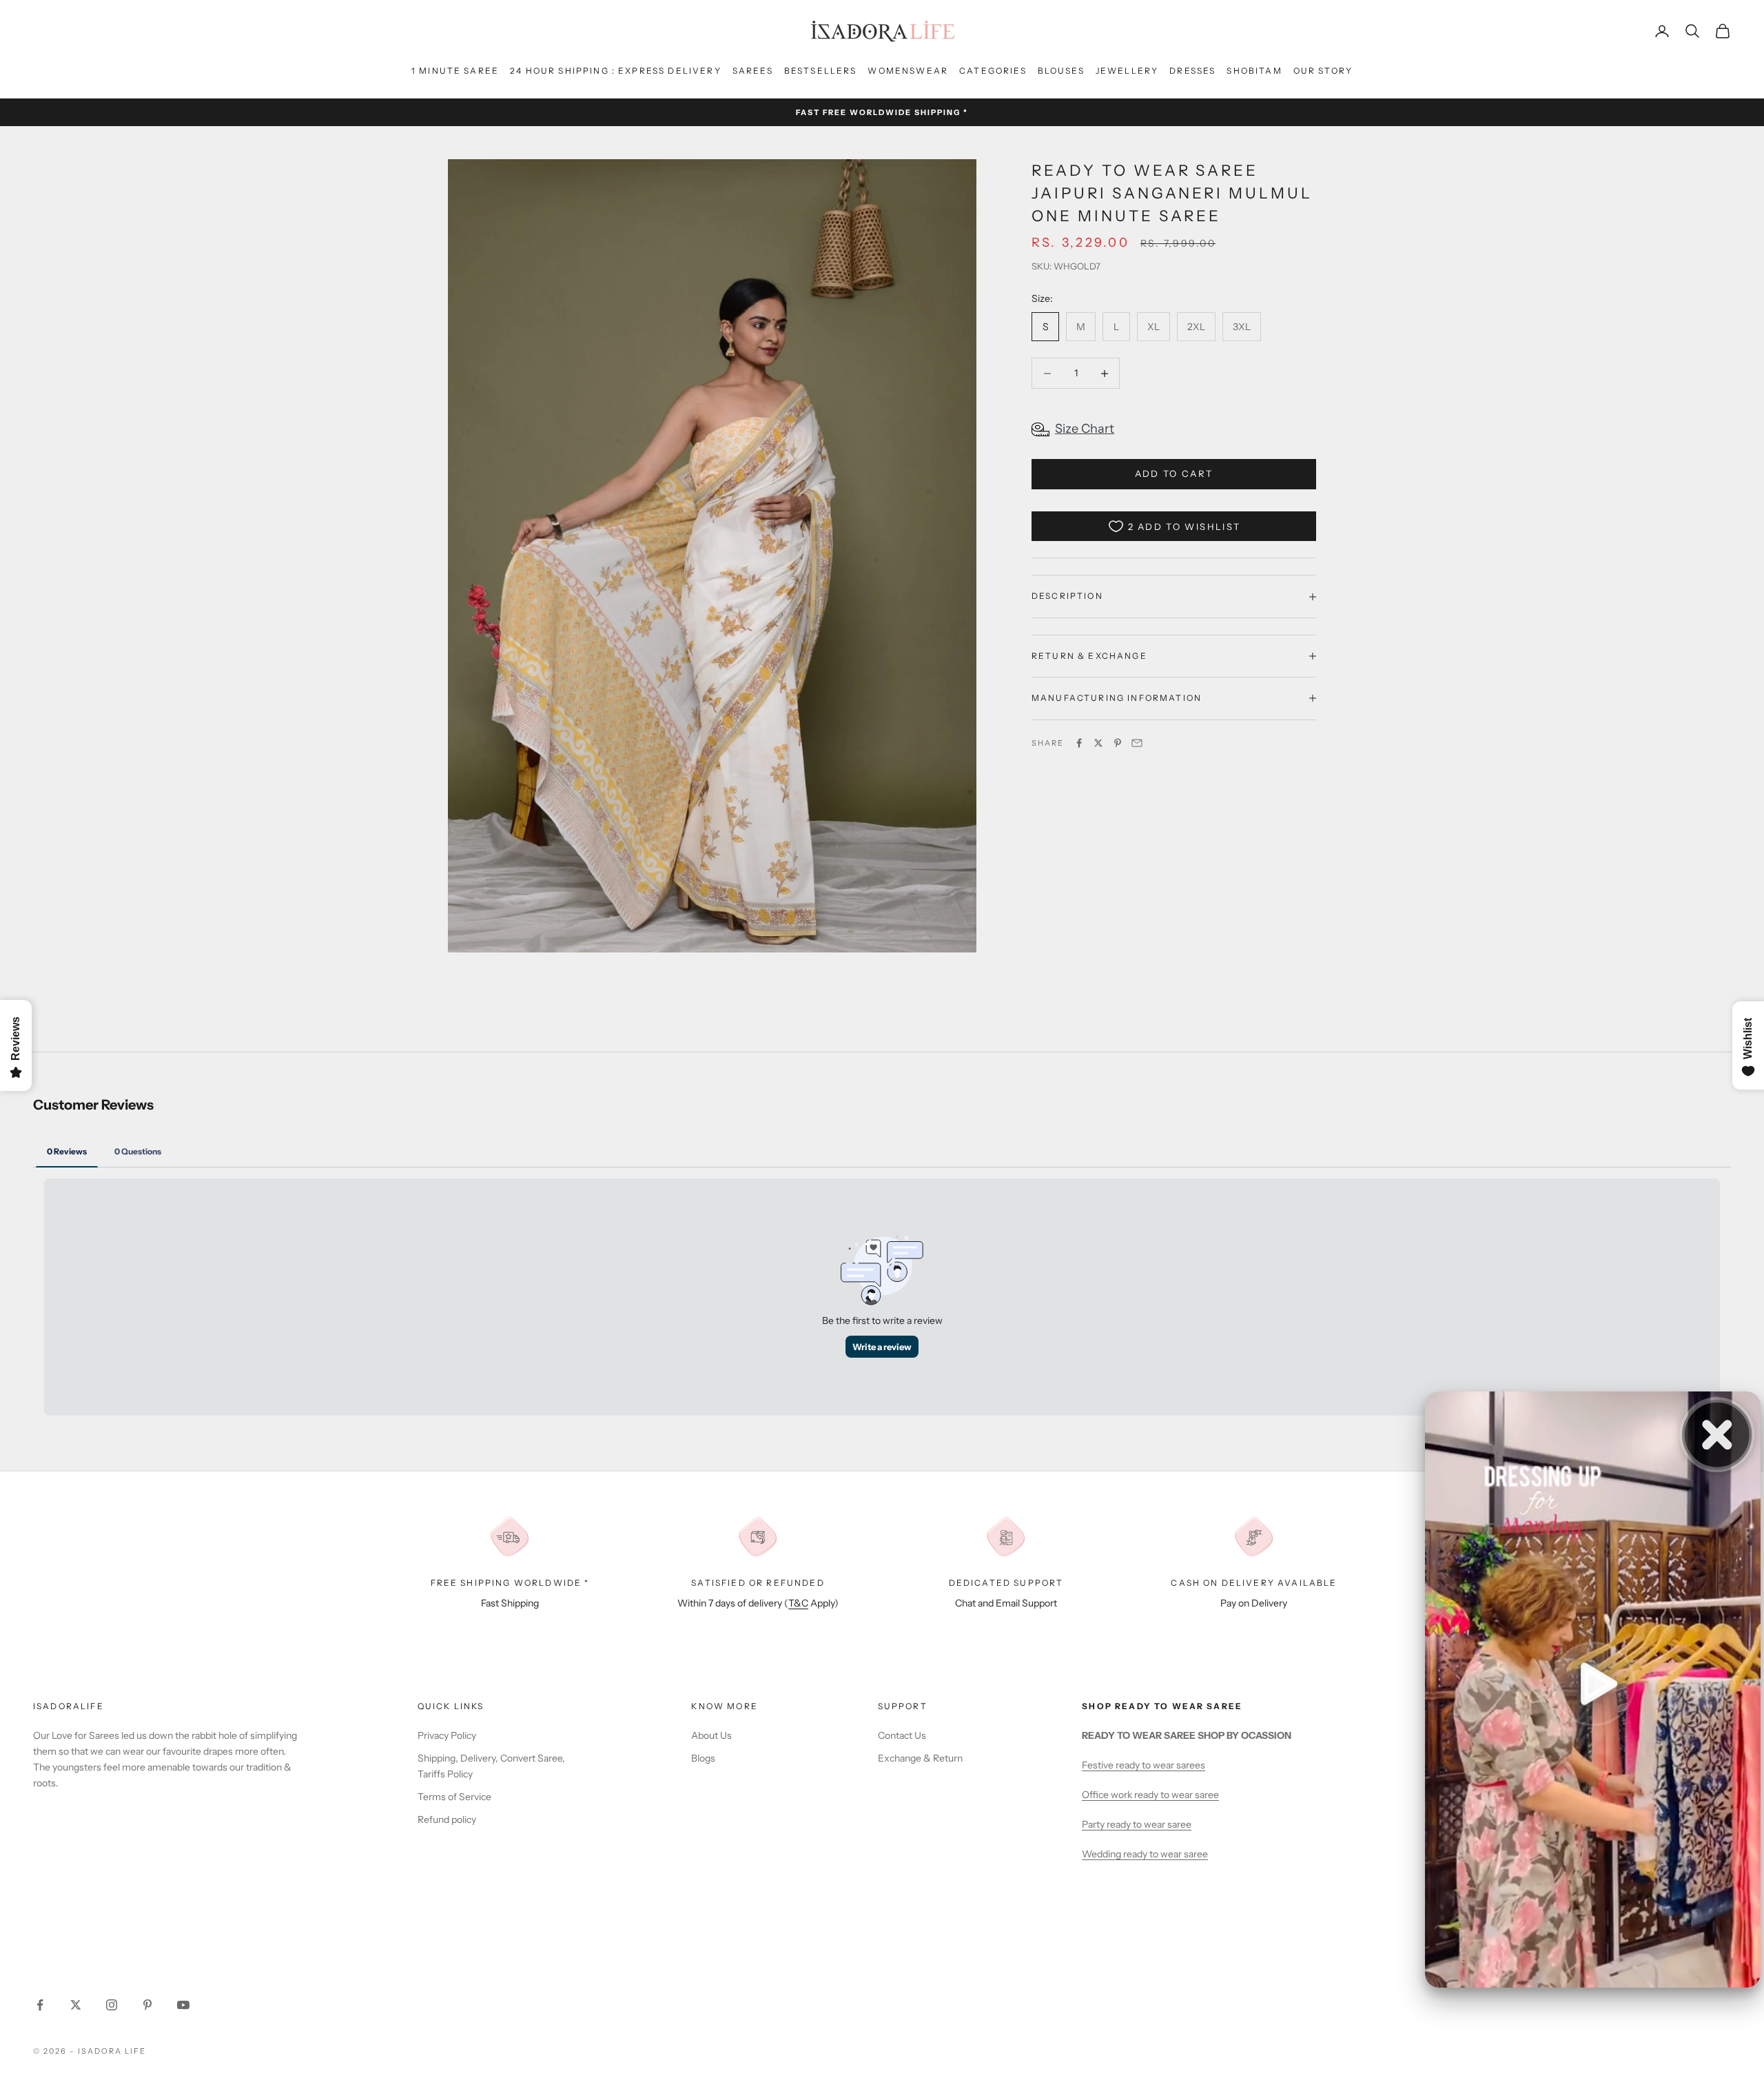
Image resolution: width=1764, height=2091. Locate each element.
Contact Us (902, 1735)
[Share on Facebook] (1079, 743)
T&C (798, 1603)
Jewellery (1127, 71)
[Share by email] (1137, 743)
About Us (711, 1735)
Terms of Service (454, 1797)
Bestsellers (821, 71)
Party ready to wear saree (1137, 1824)
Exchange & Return (920, 1758)
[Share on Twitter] (1098, 743)
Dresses (1192, 71)
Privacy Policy (447, 1735)
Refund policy (447, 1819)
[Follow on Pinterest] (147, 2005)
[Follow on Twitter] (76, 2005)
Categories (993, 71)
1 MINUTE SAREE (455, 71)
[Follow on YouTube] (183, 2005)
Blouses (1061, 71)
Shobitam (1254, 71)
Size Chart (1085, 429)
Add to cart (1174, 473)
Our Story (1323, 71)
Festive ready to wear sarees (1143, 1765)
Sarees (753, 71)
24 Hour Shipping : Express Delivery (616, 71)
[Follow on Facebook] (40, 2005)
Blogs (703, 1758)
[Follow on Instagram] (112, 2005)
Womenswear (908, 71)
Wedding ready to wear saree (1145, 1854)
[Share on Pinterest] (1118, 743)
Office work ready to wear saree (1150, 1795)
